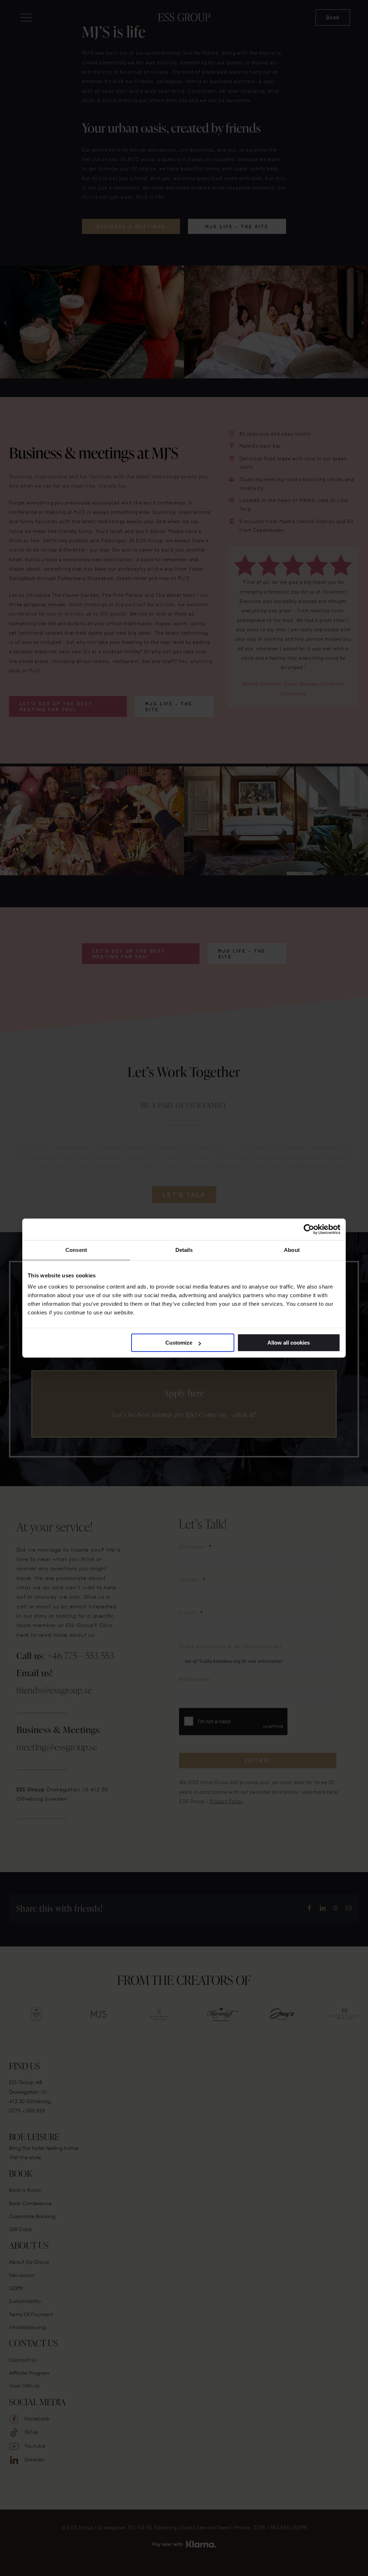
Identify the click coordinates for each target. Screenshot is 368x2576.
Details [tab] (184, 1250)
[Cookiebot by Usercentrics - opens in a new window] (309, 1229)
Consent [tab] (76, 1250)
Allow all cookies (289, 1343)
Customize (179, 1343)
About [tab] (292, 1250)
